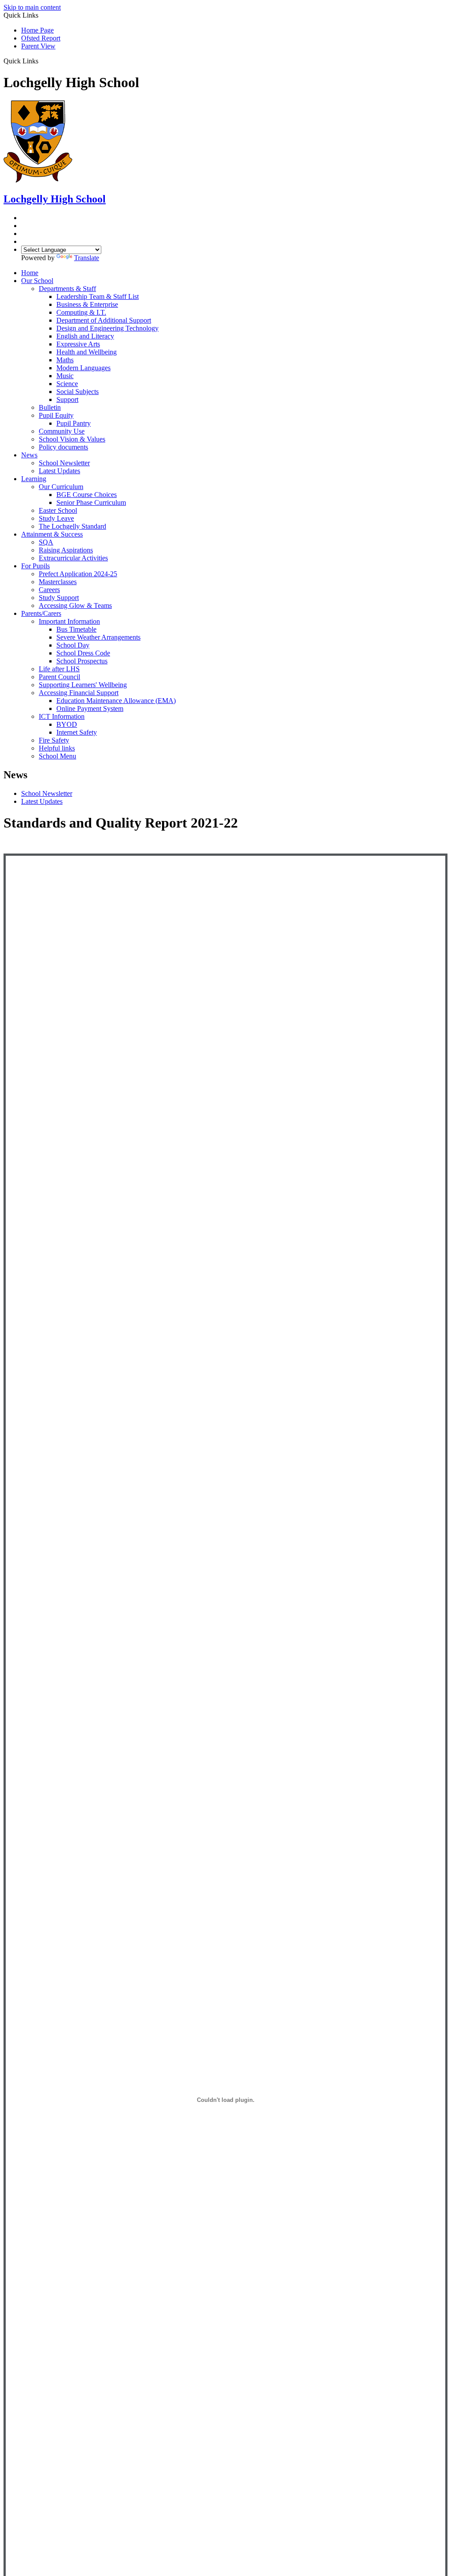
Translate (87, 258)
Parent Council (59, 677)
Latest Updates (59, 471)
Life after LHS (59, 669)
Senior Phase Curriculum (91, 502)
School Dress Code (83, 653)
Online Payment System (90, 708)
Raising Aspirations (66, 550)
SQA (46, 542)
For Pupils (35, 566)
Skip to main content (32, 7)
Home (30, 273)
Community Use (62, 431)
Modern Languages (83, 368)
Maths (65, 360)
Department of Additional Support (104, 320)
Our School (37, 281)
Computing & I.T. (81, 312)
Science (67, 384)
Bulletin (50, 407)
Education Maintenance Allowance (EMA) (116, 701)
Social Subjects (78, 392)
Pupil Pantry (74, 423)
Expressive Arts (78, 344)
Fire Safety (54, 740)
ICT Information (62, 716)
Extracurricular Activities (73, 558)
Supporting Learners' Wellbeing (83, 685)
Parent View (38, 46)
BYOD (67, 724)
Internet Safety (77, 732)
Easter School (58, 510)
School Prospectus (82, 661)
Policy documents (63, 447)
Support (67, 399)
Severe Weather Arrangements (98, 637)
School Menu (57, 756)
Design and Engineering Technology (107, 328)
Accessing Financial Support (79, 693)
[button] (42, 61)
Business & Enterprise (87, 304)
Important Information (69, 621)
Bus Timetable (76, 629)
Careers (49, 590)
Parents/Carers (41, 613)
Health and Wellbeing (87, 352)
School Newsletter (64, 463)
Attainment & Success (52, 534)
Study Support (59, 598)
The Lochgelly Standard (72, 526)
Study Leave (56, 518)
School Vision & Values (72, 439)
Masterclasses (58, 582)
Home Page (37, 30)
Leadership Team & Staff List (98, 296)
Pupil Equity (56, 415)
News (29, 455)
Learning (34, 479)
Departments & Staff (67, 289)
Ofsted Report (41, 38)
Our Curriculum (61, 487)
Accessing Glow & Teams (75, 605)
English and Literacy (85, 336)
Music (65, 376)
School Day (73, 645)
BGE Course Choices (87, 495)
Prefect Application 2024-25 (78, 574)
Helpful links (57, 748)
